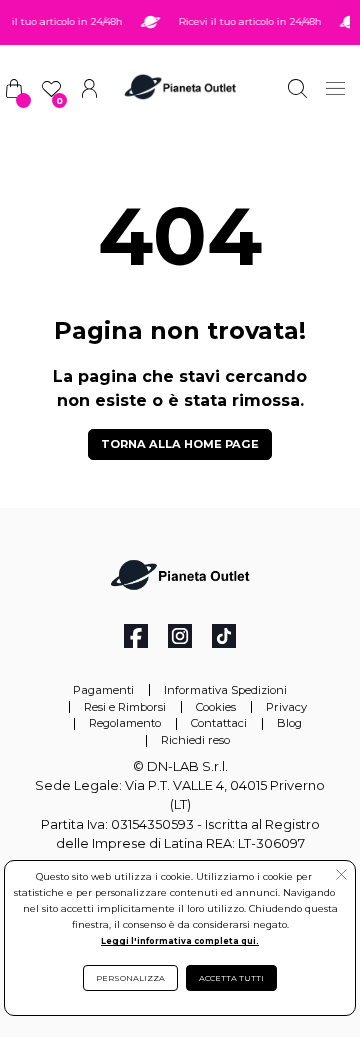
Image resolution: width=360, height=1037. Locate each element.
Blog (289, 723)
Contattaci (219, 723)
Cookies (216, 707)
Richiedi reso (195, 740)
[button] (341, 877)
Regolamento (125, 723)
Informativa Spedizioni (225, 690)
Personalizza (130, 978)
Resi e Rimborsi (125, 707)
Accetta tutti (231, 978)
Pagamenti (103, 690)
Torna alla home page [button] (180, 444)
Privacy (286, 707)
